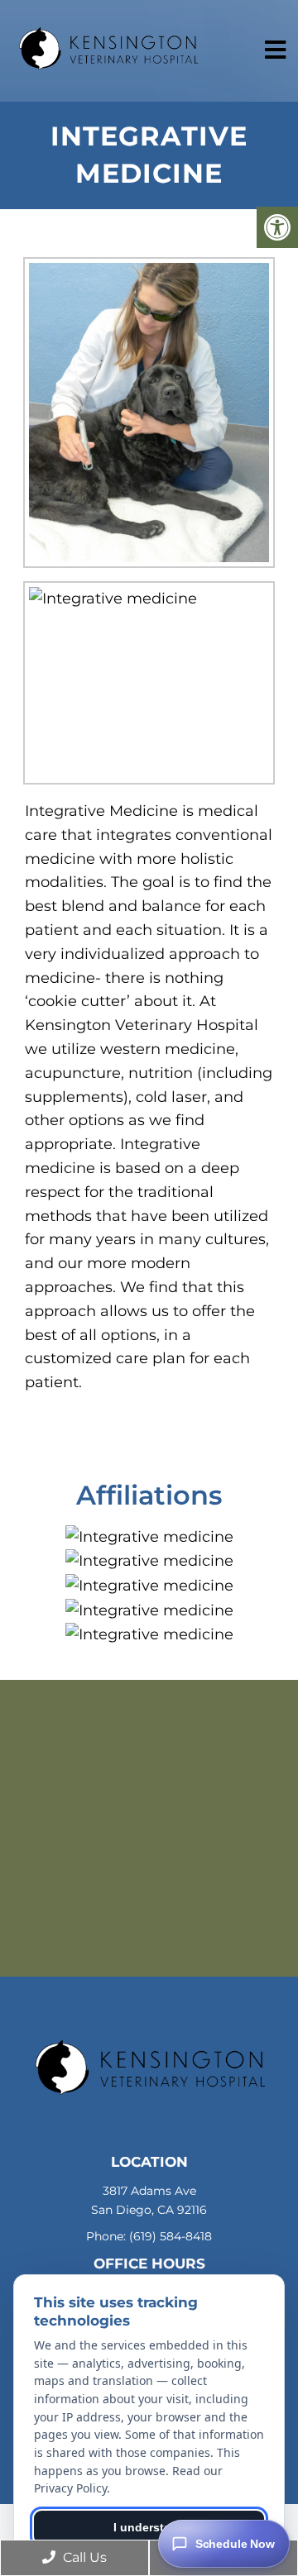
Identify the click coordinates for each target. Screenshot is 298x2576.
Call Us (83, 2557)
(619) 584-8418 (171, 2236)
